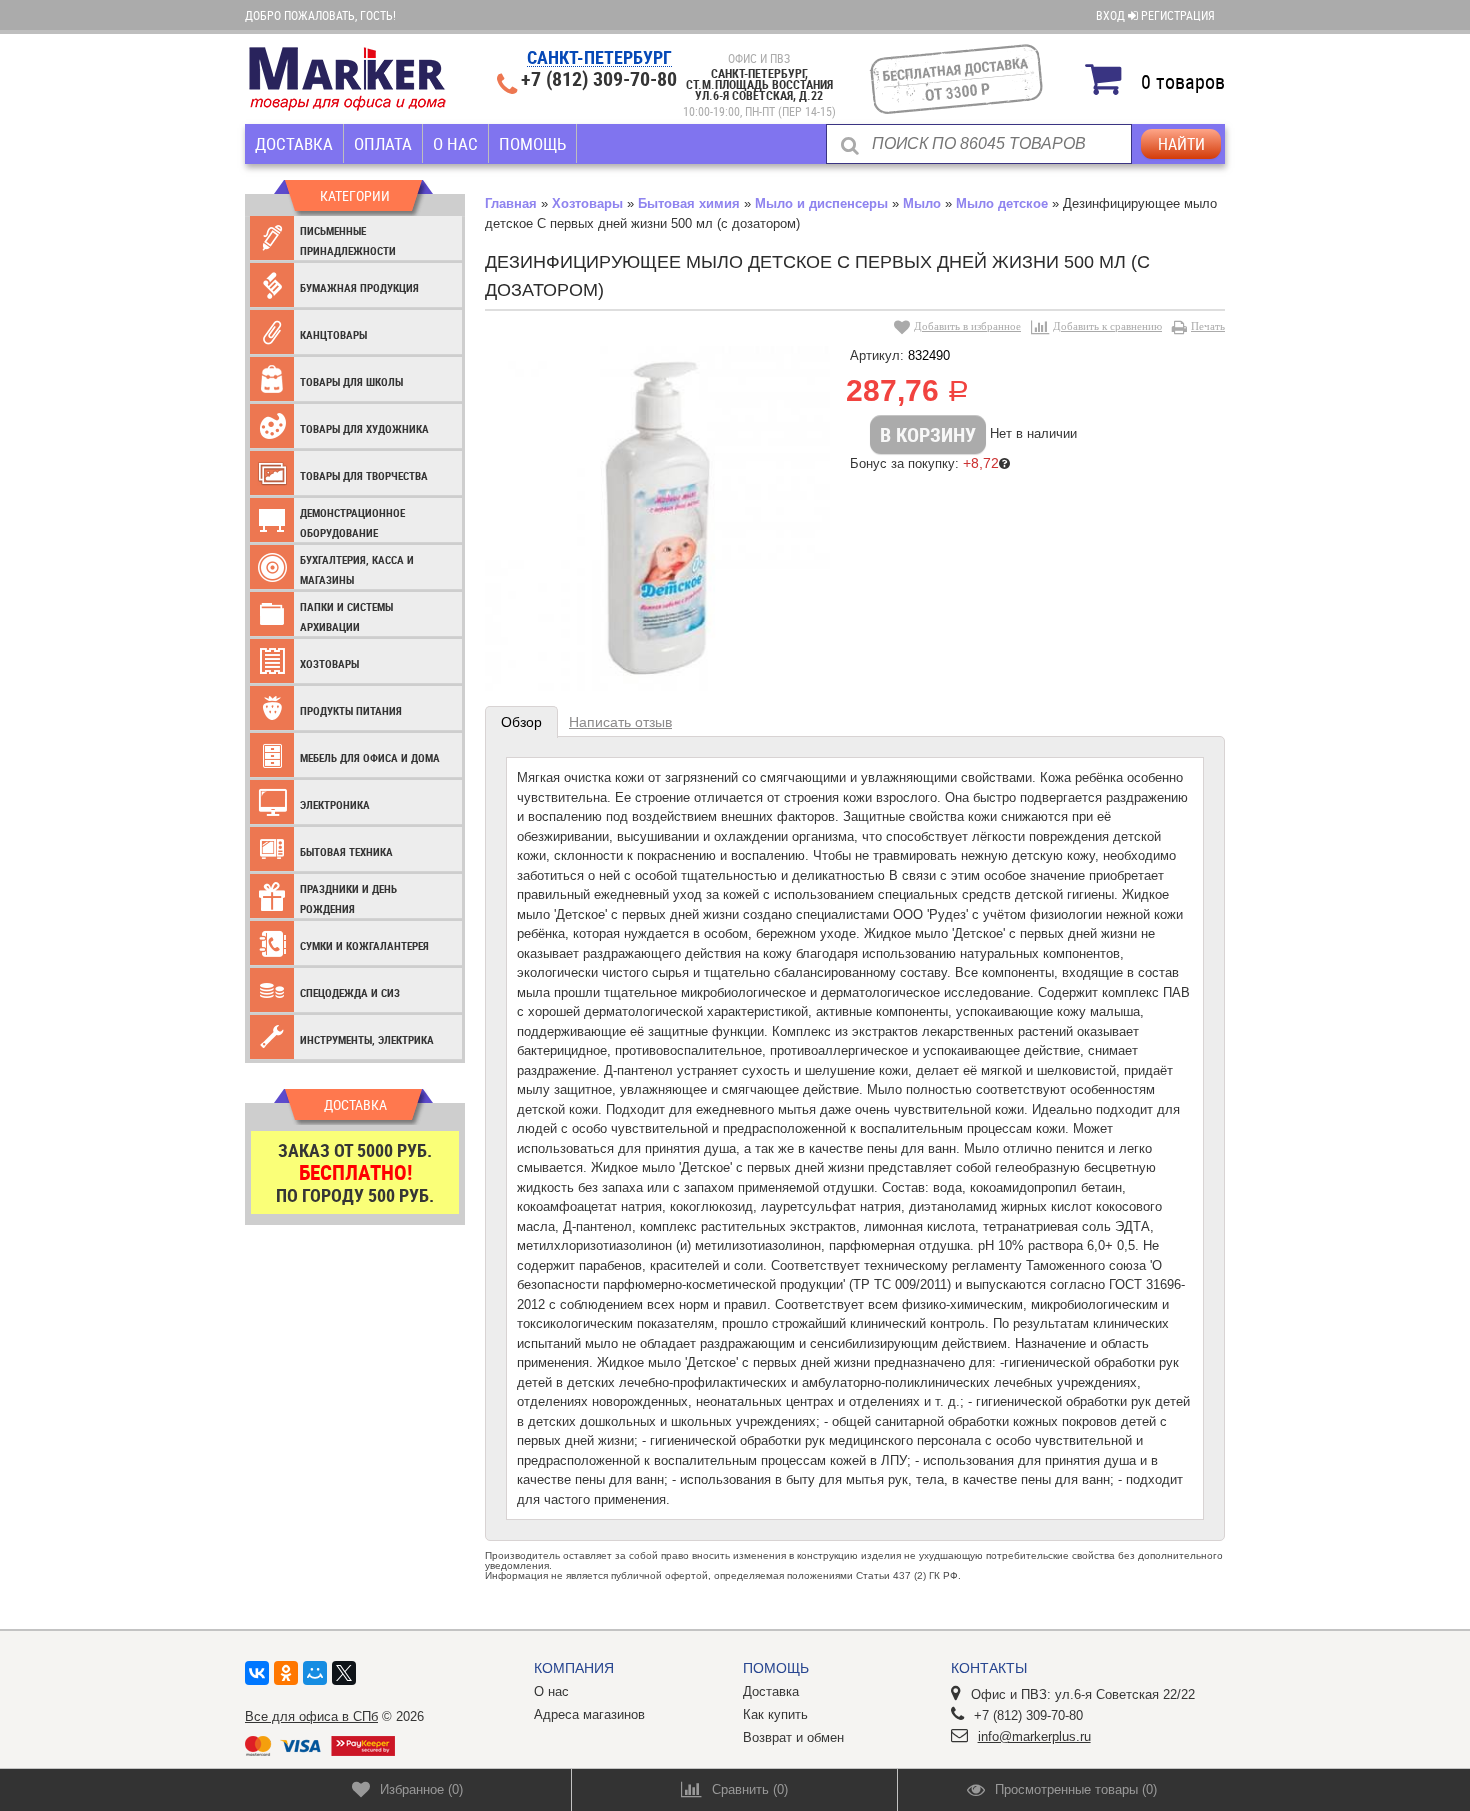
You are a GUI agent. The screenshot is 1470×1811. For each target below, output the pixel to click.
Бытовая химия (689, 203)
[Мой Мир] (315, 1673)
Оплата (383, 143)
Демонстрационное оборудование (352, 522)
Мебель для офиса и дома (370, 757)
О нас (455, 143)
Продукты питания (351, 710)
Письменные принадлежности (348, 240)
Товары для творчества (364, 475)
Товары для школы (351, 381)
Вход (1112, 15)
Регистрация (1178, 15)
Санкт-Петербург (599, 58)
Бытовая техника (346, 851)
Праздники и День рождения (348, 898)
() (421, 1789)
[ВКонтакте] (257, 1673)
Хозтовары (329, 663)
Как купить (775, 1714)
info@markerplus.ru (1034, 1736)
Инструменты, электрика (367, 1039)
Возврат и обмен (793, 1737)
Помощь (532, 143)
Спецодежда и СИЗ (350, 992)
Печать (1208, 326)
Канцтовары (333, 334)
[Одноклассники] (286, 1673)
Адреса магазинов (589, 1714)
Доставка (294, 143)
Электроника (335, 804)
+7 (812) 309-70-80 (599, 79)
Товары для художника (364, 428)
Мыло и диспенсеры (821, 203)
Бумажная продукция (359, 287)
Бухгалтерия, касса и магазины (357, 569)
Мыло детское (1002, 203)
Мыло (922, 203)
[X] (344, 1673)
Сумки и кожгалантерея (364, 945)
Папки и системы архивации (346, 616)
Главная (511, 203)
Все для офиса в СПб (311, 1716)
